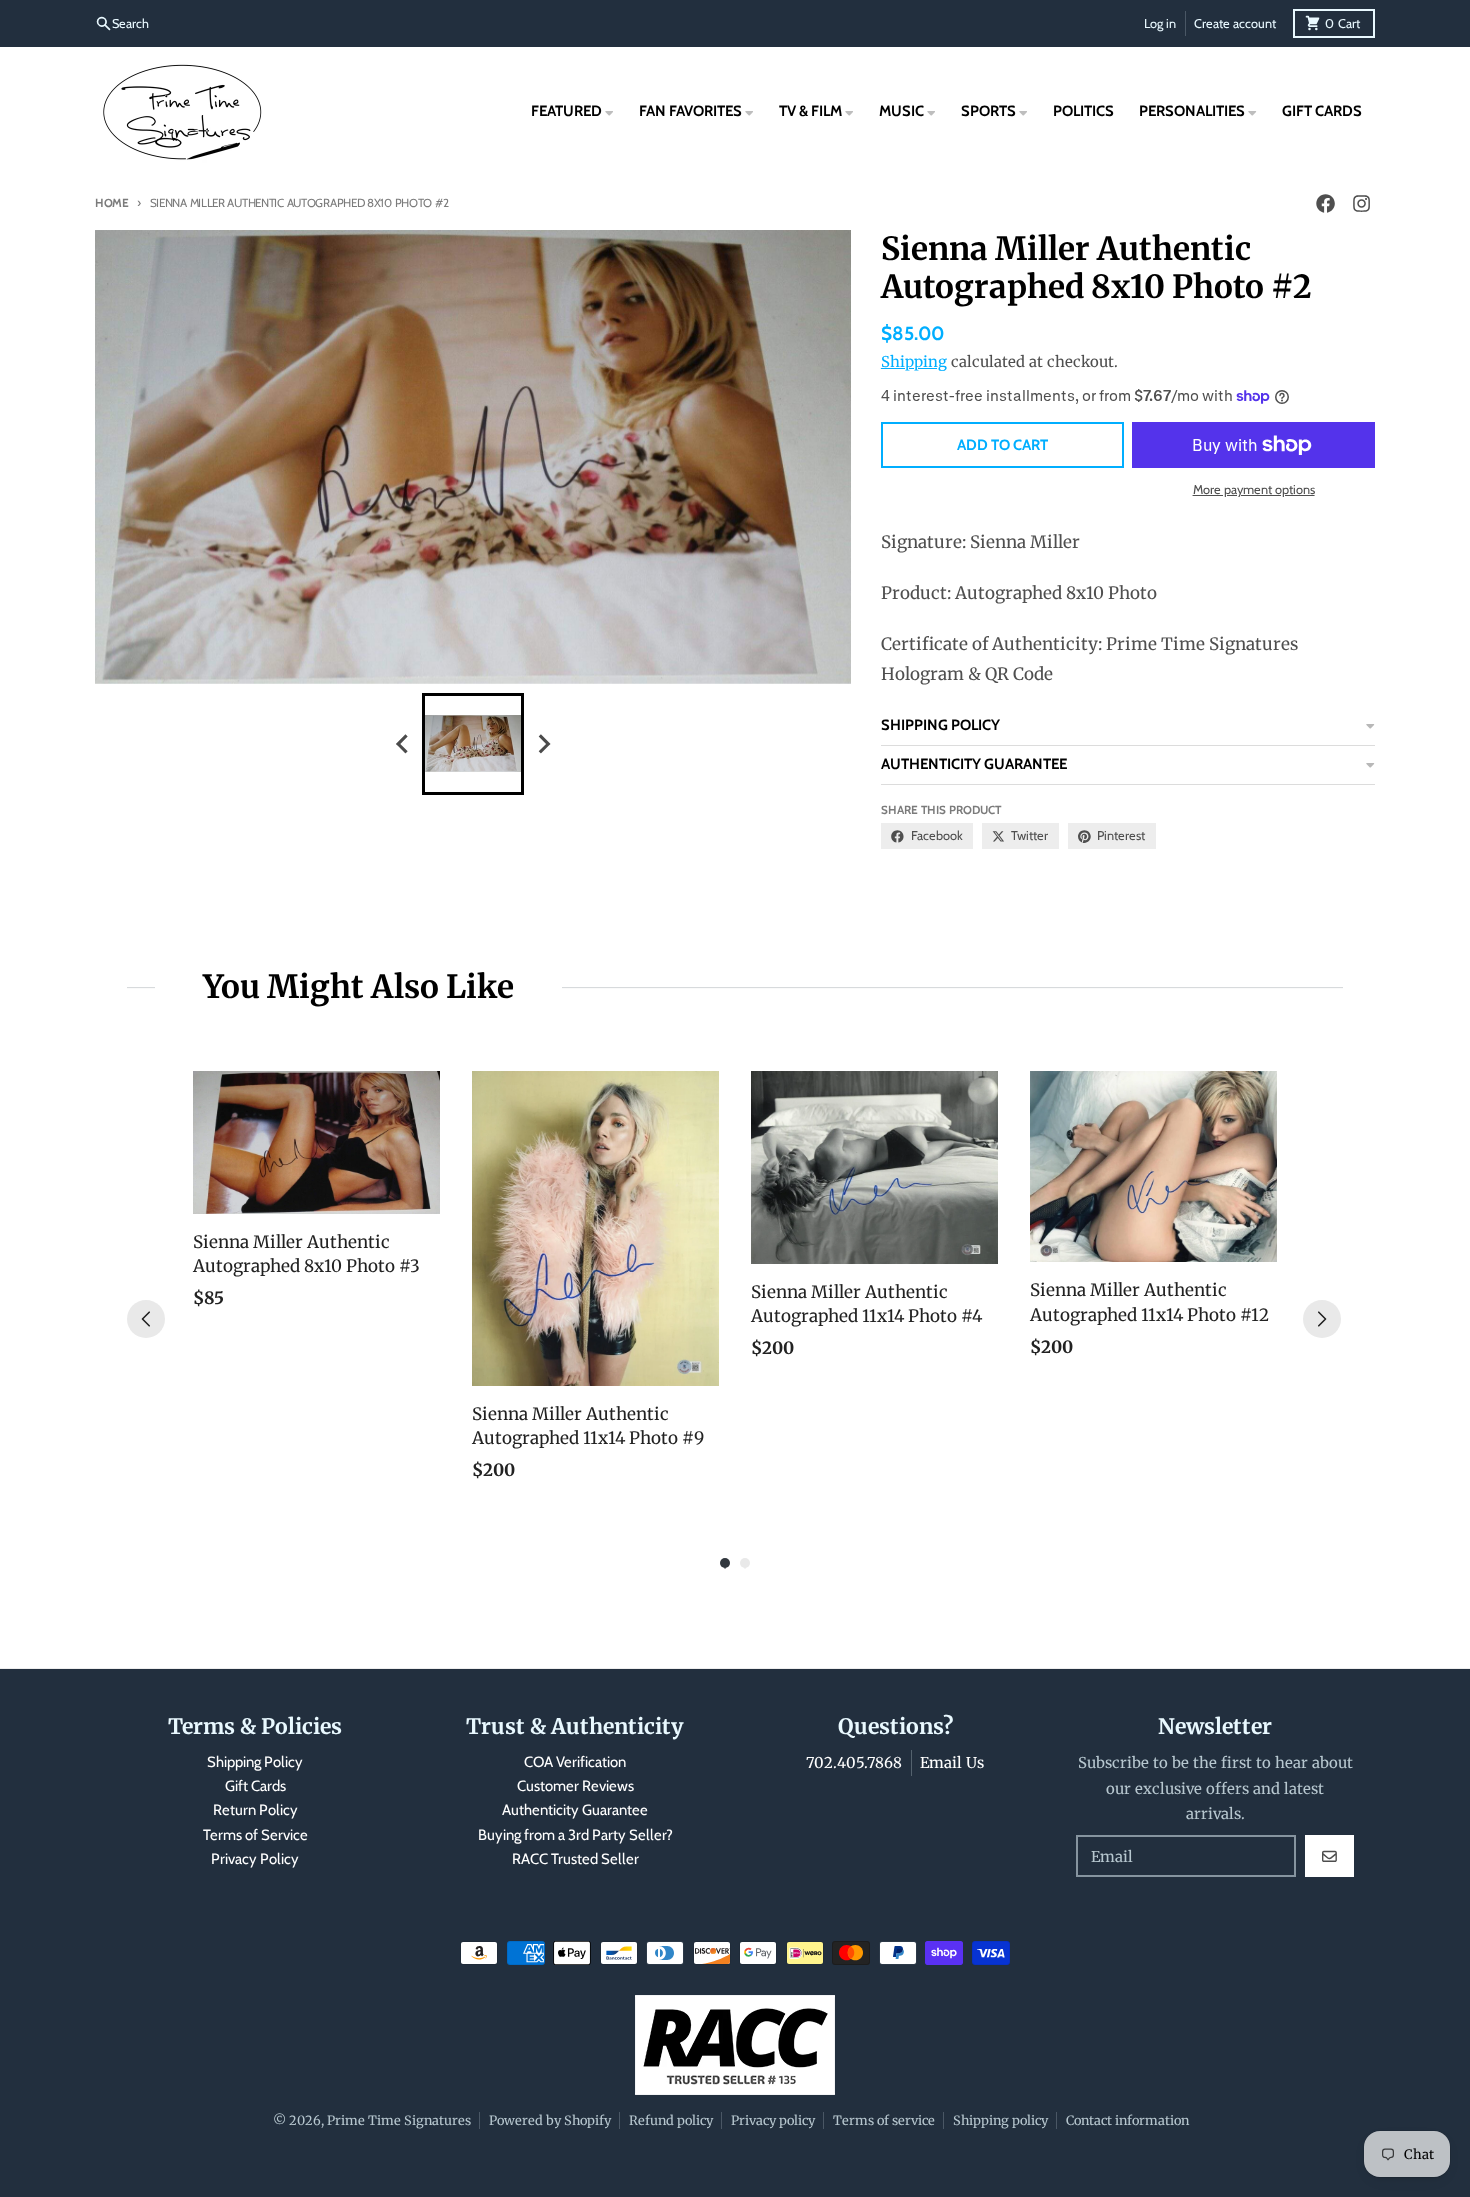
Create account (1235, 23)
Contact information (1127, 2120)
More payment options (1254, 489)
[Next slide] (543, 743)
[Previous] (146, 1319)
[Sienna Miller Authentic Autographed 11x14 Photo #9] (595, 1228)
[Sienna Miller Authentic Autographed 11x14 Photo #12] (1153, 1167)
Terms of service (884, 2120)
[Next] (1322, 1319)
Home (112, 203)
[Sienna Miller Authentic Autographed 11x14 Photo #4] (874, 1167)
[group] (473, 744)
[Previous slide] (403, 743)
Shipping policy (1000, 2120)
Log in (1160, 23)
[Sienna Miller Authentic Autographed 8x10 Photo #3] (316, 1142)
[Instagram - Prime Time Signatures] (1361, 204)
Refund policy (671, 2120)
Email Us (952, 1762)
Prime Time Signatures (399, 2120)
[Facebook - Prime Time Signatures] (1325, 204)
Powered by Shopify (550, 2120)
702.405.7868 (854, 1762)
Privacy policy (773, 2120)
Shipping (914, 361)
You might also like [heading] (358, 987)
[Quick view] (420, 1194)
